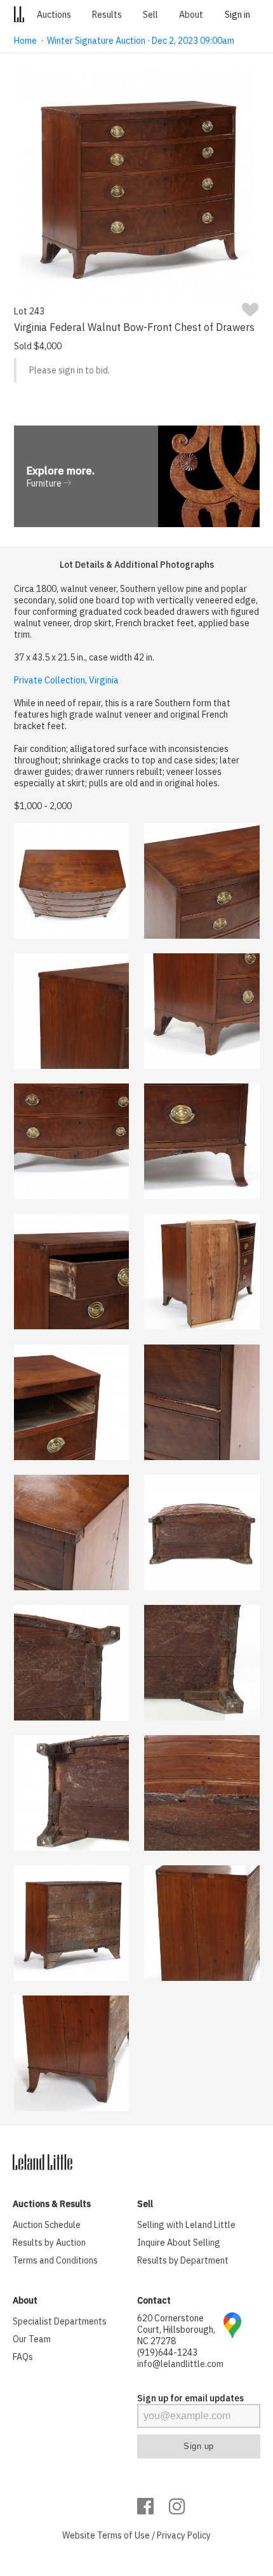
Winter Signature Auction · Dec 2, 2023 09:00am (141, 41)
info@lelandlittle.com (180, 2364)
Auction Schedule (47, 2225)
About (191, 15)
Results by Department (183, 2260)
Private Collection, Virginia (66, 680)
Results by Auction (49, 2243)
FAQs (23, 2357)
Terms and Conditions (55, 2260)
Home (25, 41)
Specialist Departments (60, 2321)
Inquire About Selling (179, 2243)
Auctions (54, 15)
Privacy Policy (184, 2535)
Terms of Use (123, 2535)
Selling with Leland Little (186, 2225)
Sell (150, 15)
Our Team (32, 2339)
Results (107, 15)
